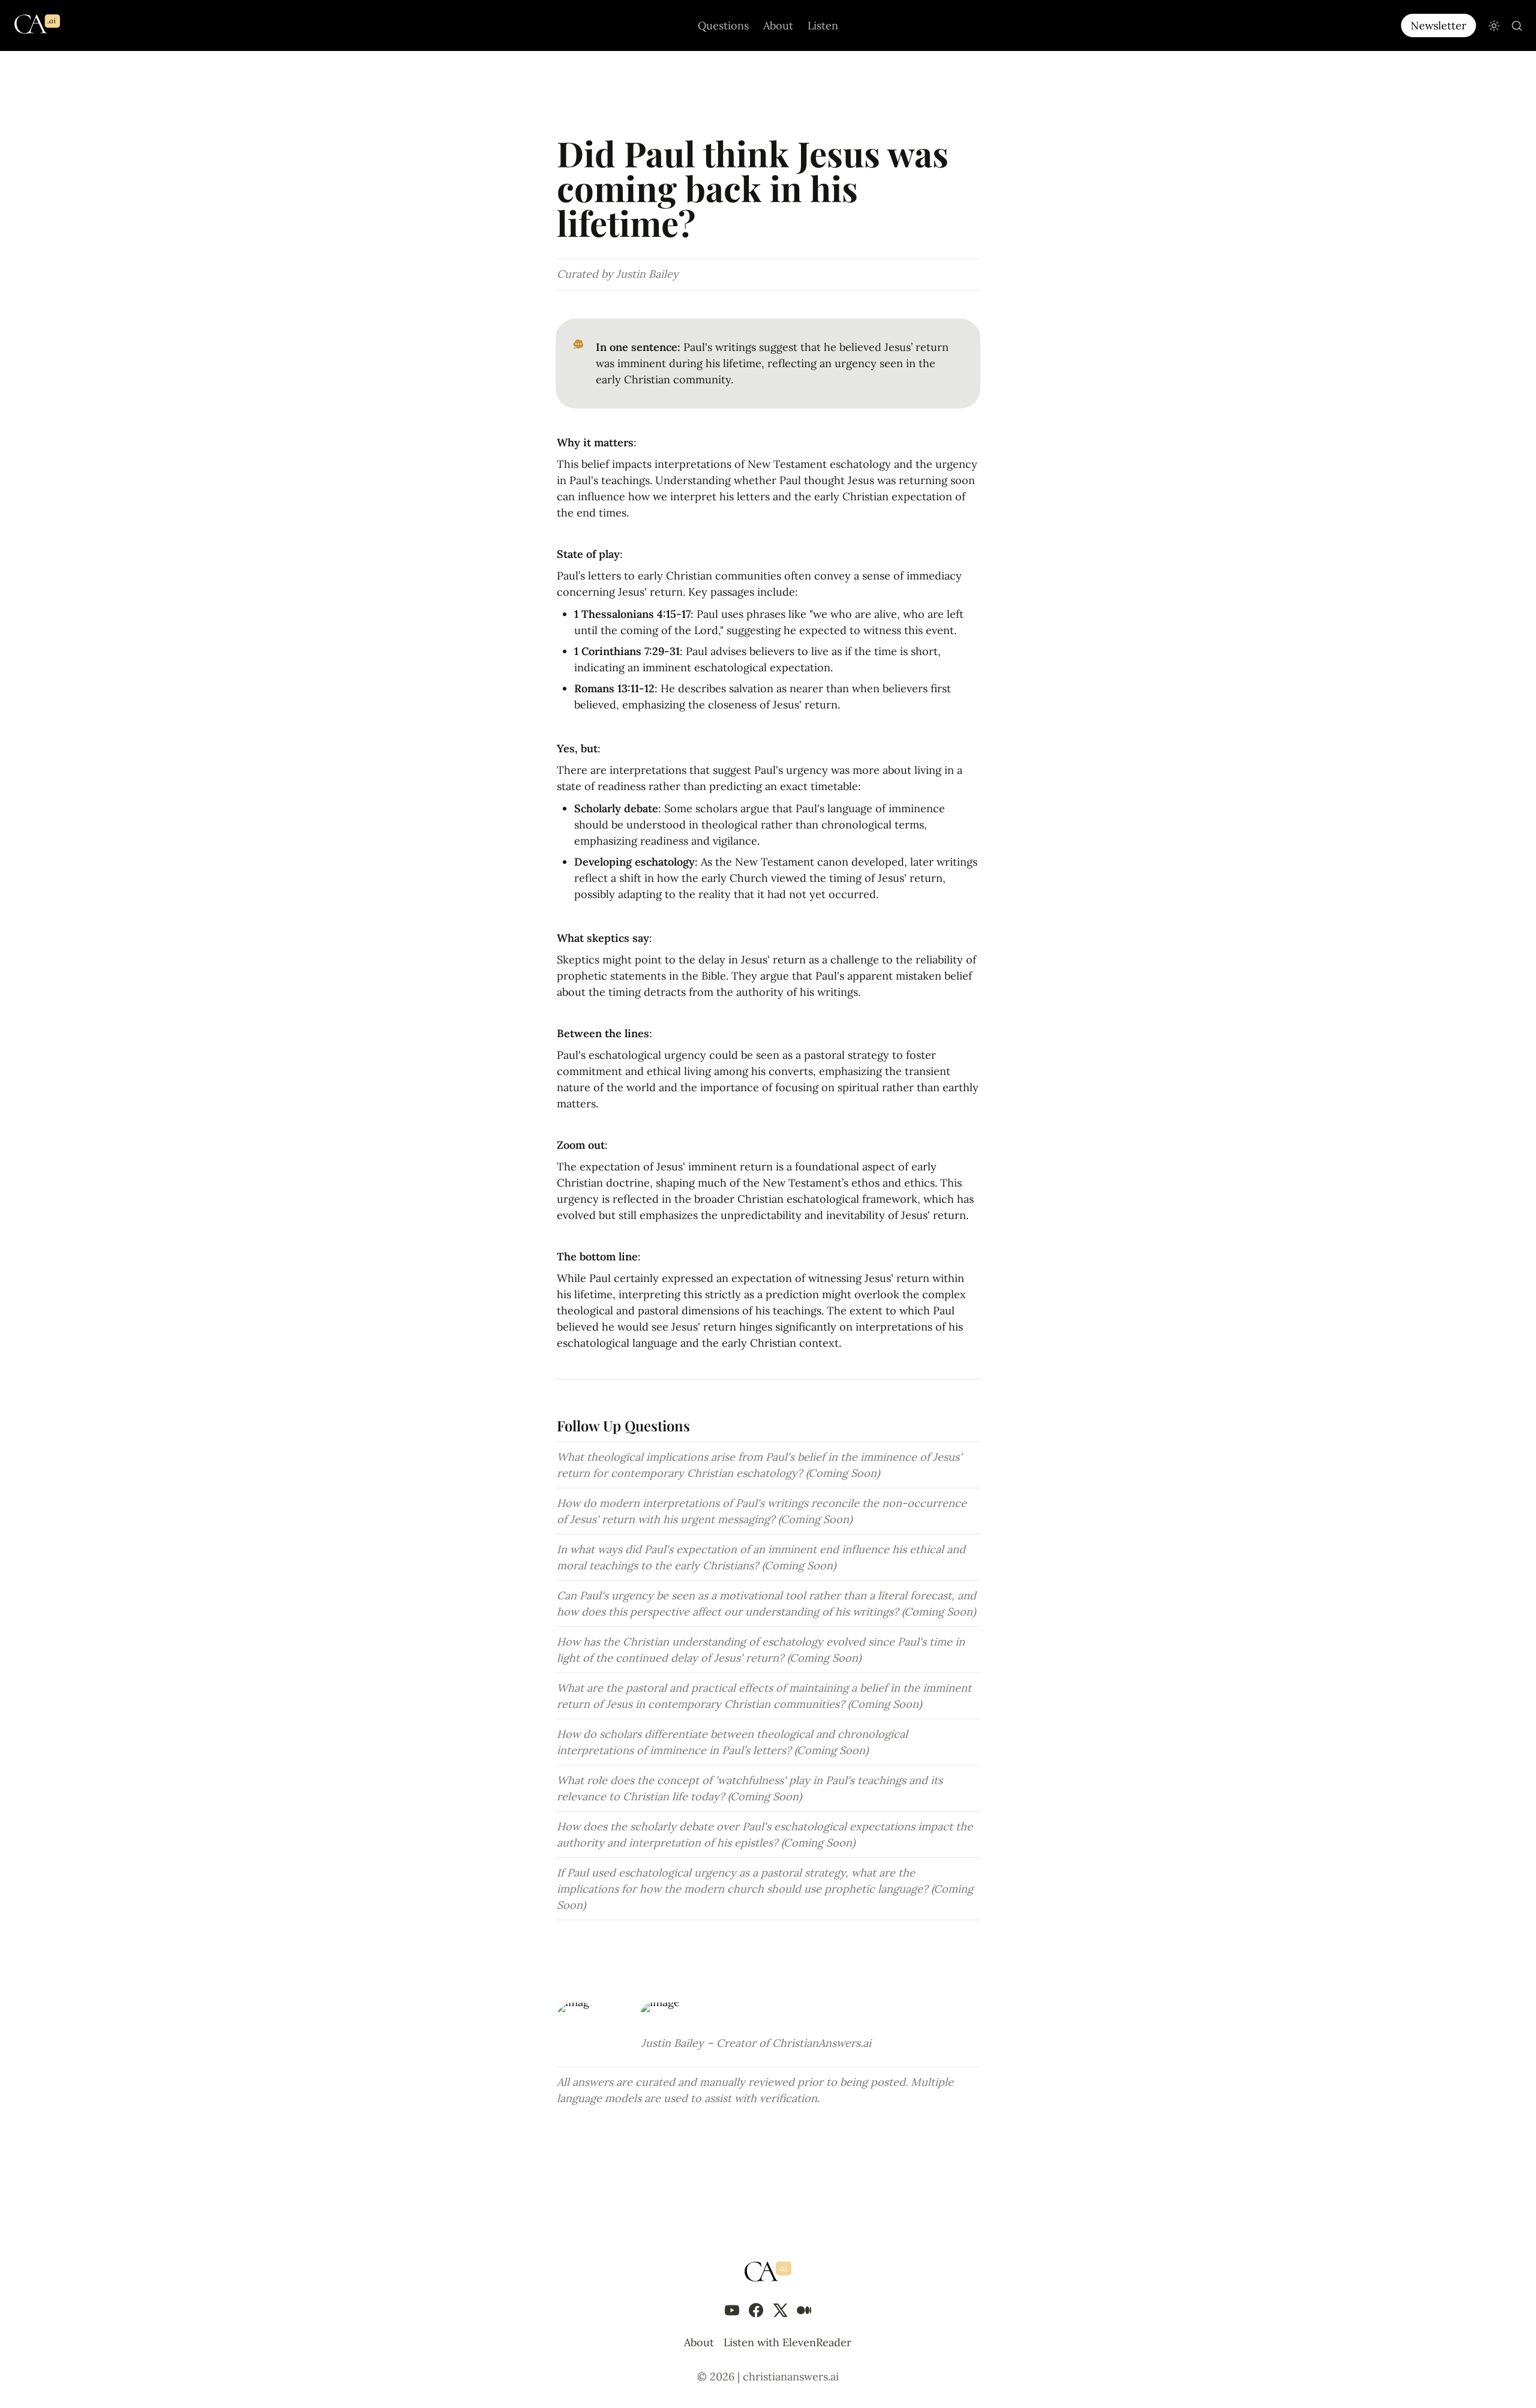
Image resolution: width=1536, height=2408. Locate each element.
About (778, 25)
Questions (723, 25)
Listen (823, 25)
